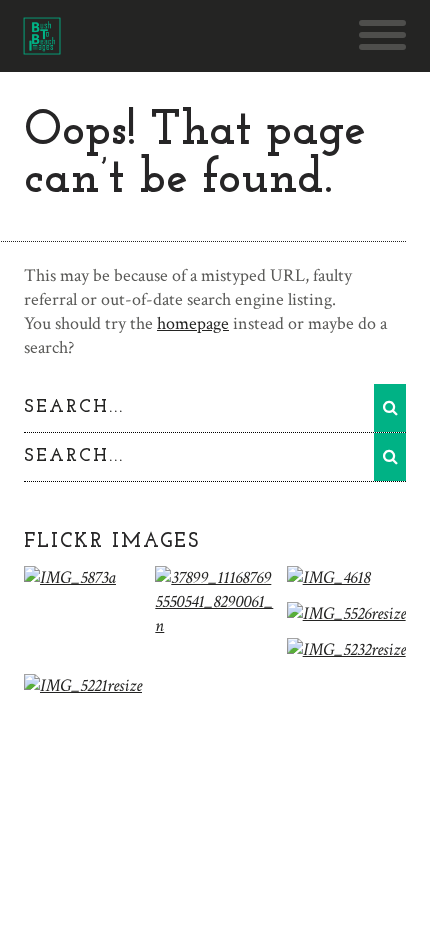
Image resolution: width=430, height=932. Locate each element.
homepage (193, 323)
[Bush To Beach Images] (42, 44)
